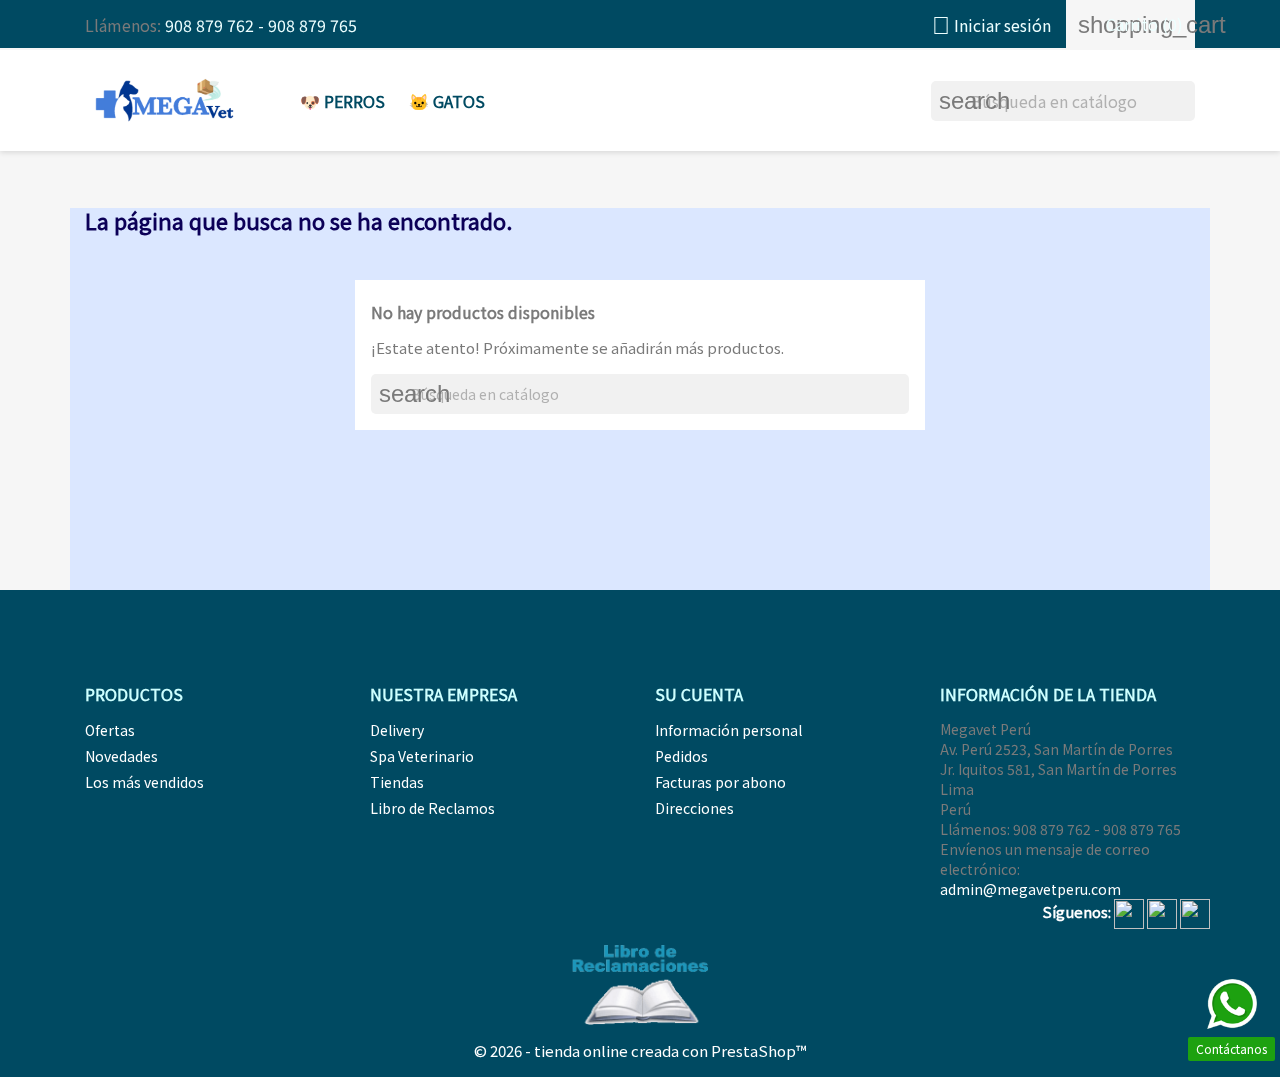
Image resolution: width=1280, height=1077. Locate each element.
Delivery (397, 730)
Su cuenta (699, 694)
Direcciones (694, 808)
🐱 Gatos (447, 101)
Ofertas (110, 730)
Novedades (121, 756)
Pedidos (681, 756)
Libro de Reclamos (432, 808)
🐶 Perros (342, 101)
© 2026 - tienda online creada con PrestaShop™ (640, 1050)
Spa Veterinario (422, 756)
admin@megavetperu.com (1030, 889)
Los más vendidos (144, 782)
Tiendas (397, 782)
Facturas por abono (720, 782)
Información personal (728, 730)
